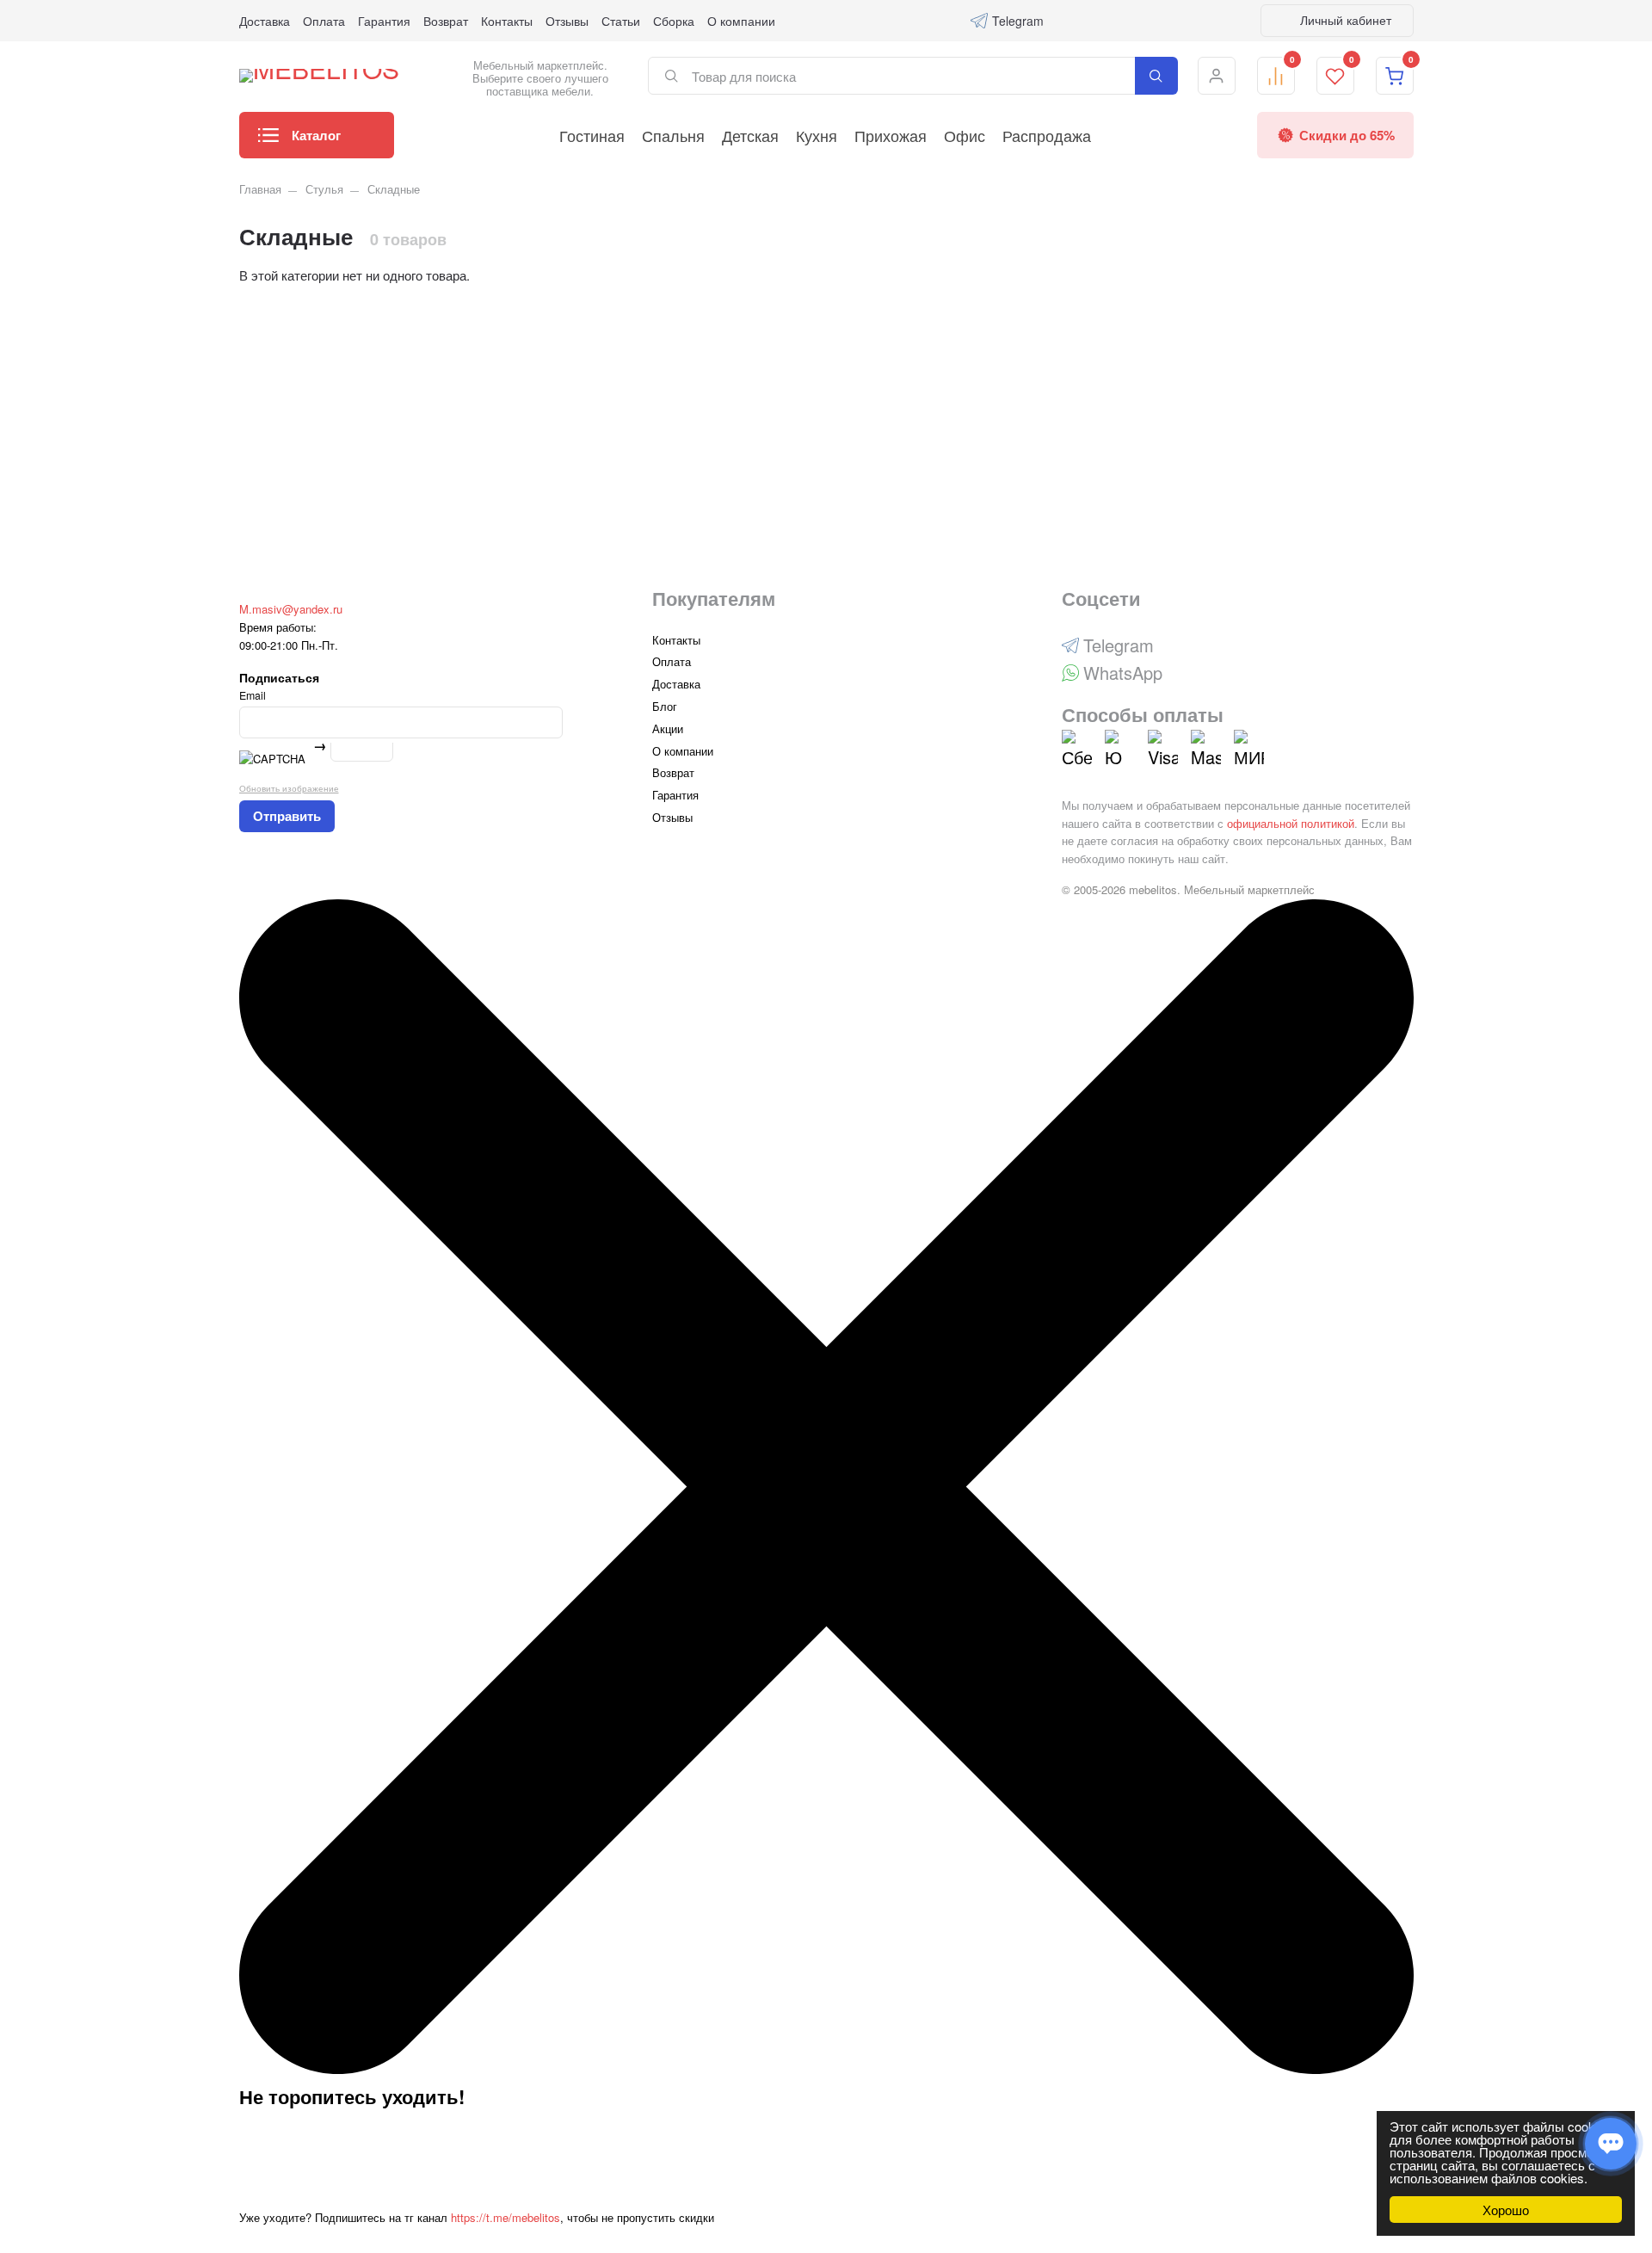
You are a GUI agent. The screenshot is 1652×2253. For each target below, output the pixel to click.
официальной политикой (1291, 823)
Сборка (674, 21)
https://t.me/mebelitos (505, 2217)
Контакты (507, 21)
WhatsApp (1123, 673)
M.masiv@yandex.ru (291, 609)
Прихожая (891, 135)
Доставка (265, 21)
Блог (665, 706)
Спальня (673, 135)
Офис (965, 135)
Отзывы (567, 21)
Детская (750, 135)
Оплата (324, 21)
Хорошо (1506, 2210)
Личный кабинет (1344, 20)
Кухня (817, 135)
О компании (741, 21)
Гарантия (384, 21)
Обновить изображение (289, 788)
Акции (668, 728)
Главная (260, 189)
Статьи (621, 21)
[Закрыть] (826, 2069)
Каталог (316, 135)
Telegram (1018, 21)
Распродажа (1047, 135)
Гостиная (592, 135)
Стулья (324, 189)
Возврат (446, 21)
